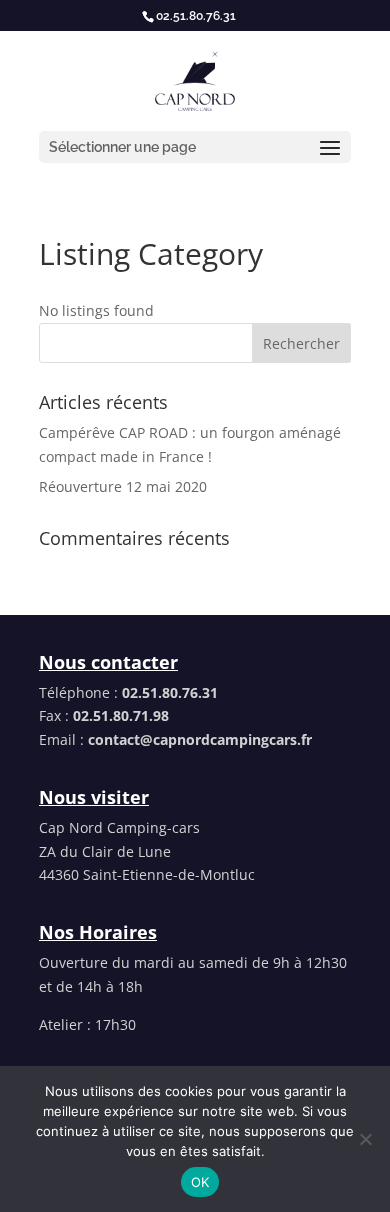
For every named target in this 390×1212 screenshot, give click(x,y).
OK (200, 1182)
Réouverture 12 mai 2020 (123, 486)
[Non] (365, 1139)
